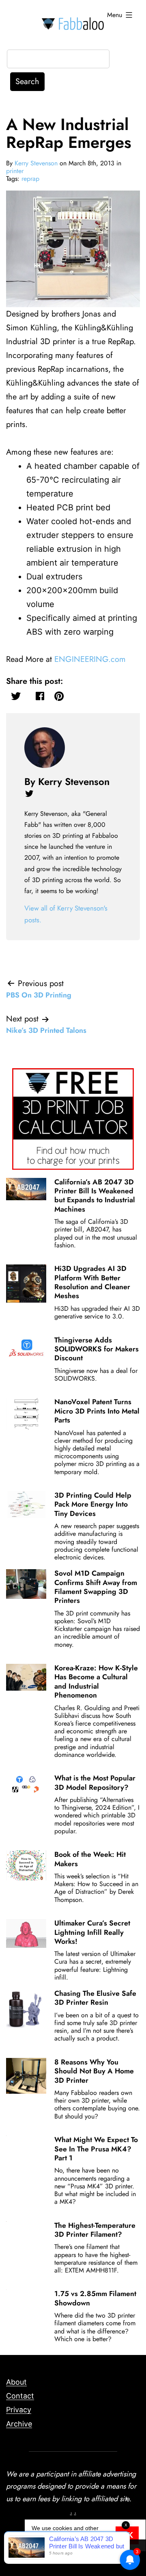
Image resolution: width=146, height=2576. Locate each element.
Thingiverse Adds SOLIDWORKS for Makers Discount (97, 1349)
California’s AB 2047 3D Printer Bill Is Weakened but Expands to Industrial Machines (95, 1196)
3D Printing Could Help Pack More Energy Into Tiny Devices (93, 1504)
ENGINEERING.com (90, 659)
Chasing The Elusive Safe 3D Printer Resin (95, 1998)
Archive (19, 2424)
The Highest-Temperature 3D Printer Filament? (95, 2230)
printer (15, 171)
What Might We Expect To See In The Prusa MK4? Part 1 (96, 2149)
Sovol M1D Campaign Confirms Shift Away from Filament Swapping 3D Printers (96, 1587)
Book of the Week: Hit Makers (90, 1859)
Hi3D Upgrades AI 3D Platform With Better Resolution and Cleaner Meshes (92, 1282)
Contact (20, 2396)
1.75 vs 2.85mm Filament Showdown (95, 2298)
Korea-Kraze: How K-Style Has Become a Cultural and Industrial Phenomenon (96, 1682)
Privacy (19, 2410)
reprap (30, 179)
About (16, 2382)
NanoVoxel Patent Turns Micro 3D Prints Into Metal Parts (97, 1411)
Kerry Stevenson (36, 163)
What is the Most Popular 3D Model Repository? (95, 1782)
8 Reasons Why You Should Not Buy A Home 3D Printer (94, 2071)
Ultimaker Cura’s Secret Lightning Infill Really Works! (92, 1932)
